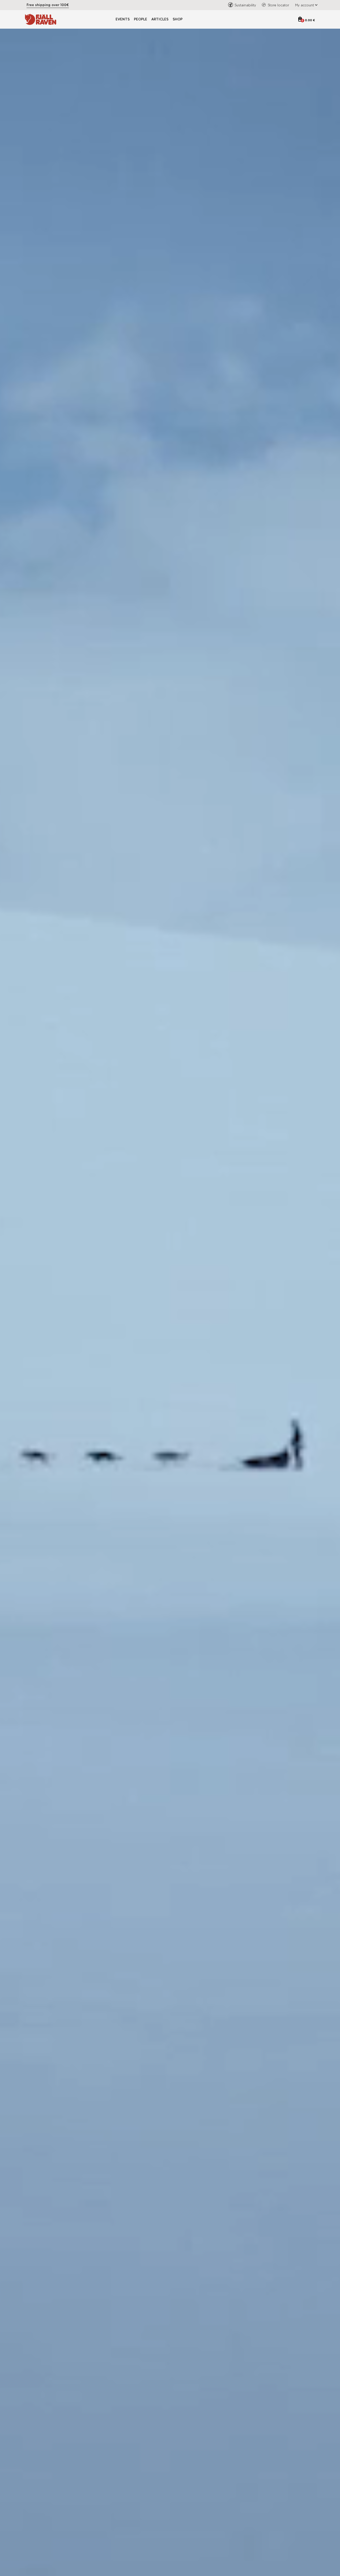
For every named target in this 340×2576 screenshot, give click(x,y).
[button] (305, 5)
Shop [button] (178, 19)
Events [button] (123, 19)
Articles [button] (160, 19)
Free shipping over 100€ (48, 5)
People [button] (141, 19)
